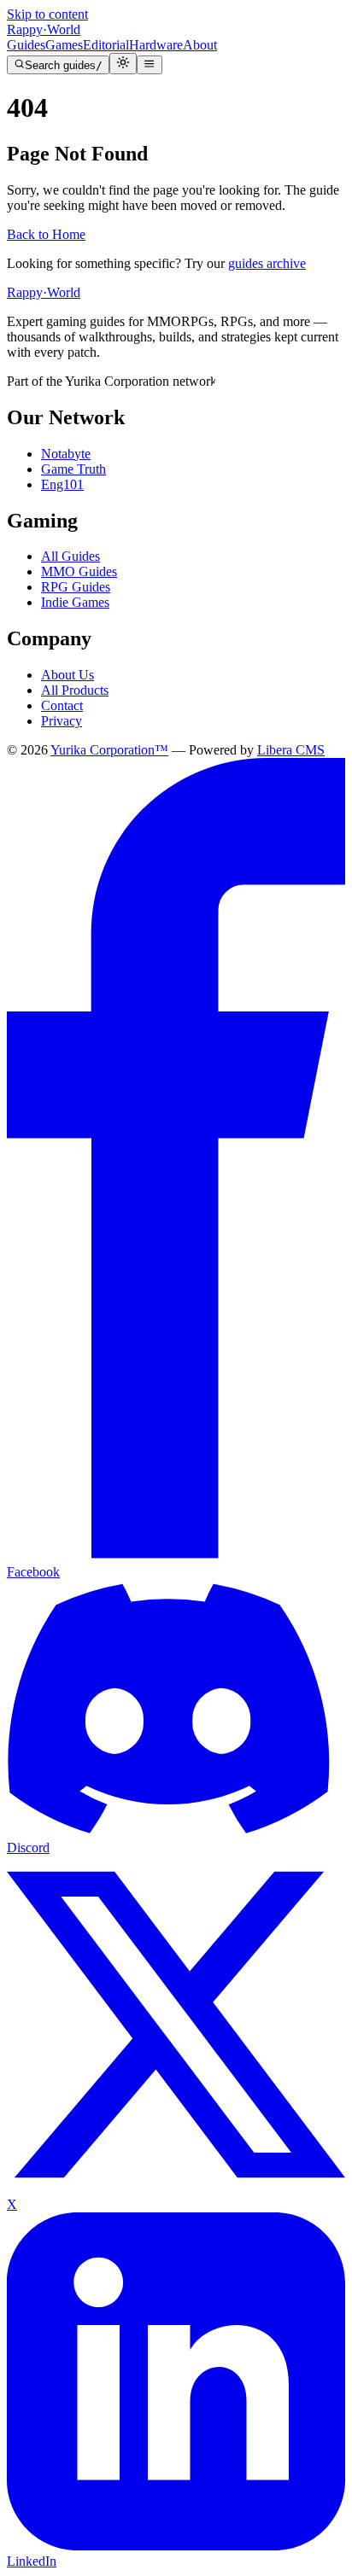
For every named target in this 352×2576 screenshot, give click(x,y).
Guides (26, 45)
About (200, 45)
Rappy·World (44, 292)
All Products (75, 690)
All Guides (70, 556)
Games (64, 45)
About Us (67, 675)
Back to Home (46, 234)
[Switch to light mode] (123, 64)
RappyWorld (44, 29)
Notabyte (66, 454)
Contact (62, 705)
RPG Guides (76, 587)
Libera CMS (291, 750)
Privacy (62, 721)
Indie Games (75, 602)
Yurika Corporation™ (109, 750)
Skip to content (47, 14)
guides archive (267, 263)
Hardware (156, 45)
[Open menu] (149, 65)
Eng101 (62, 484)
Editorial (106, 45)
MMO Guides (79, 571)
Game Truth (73, 469)
